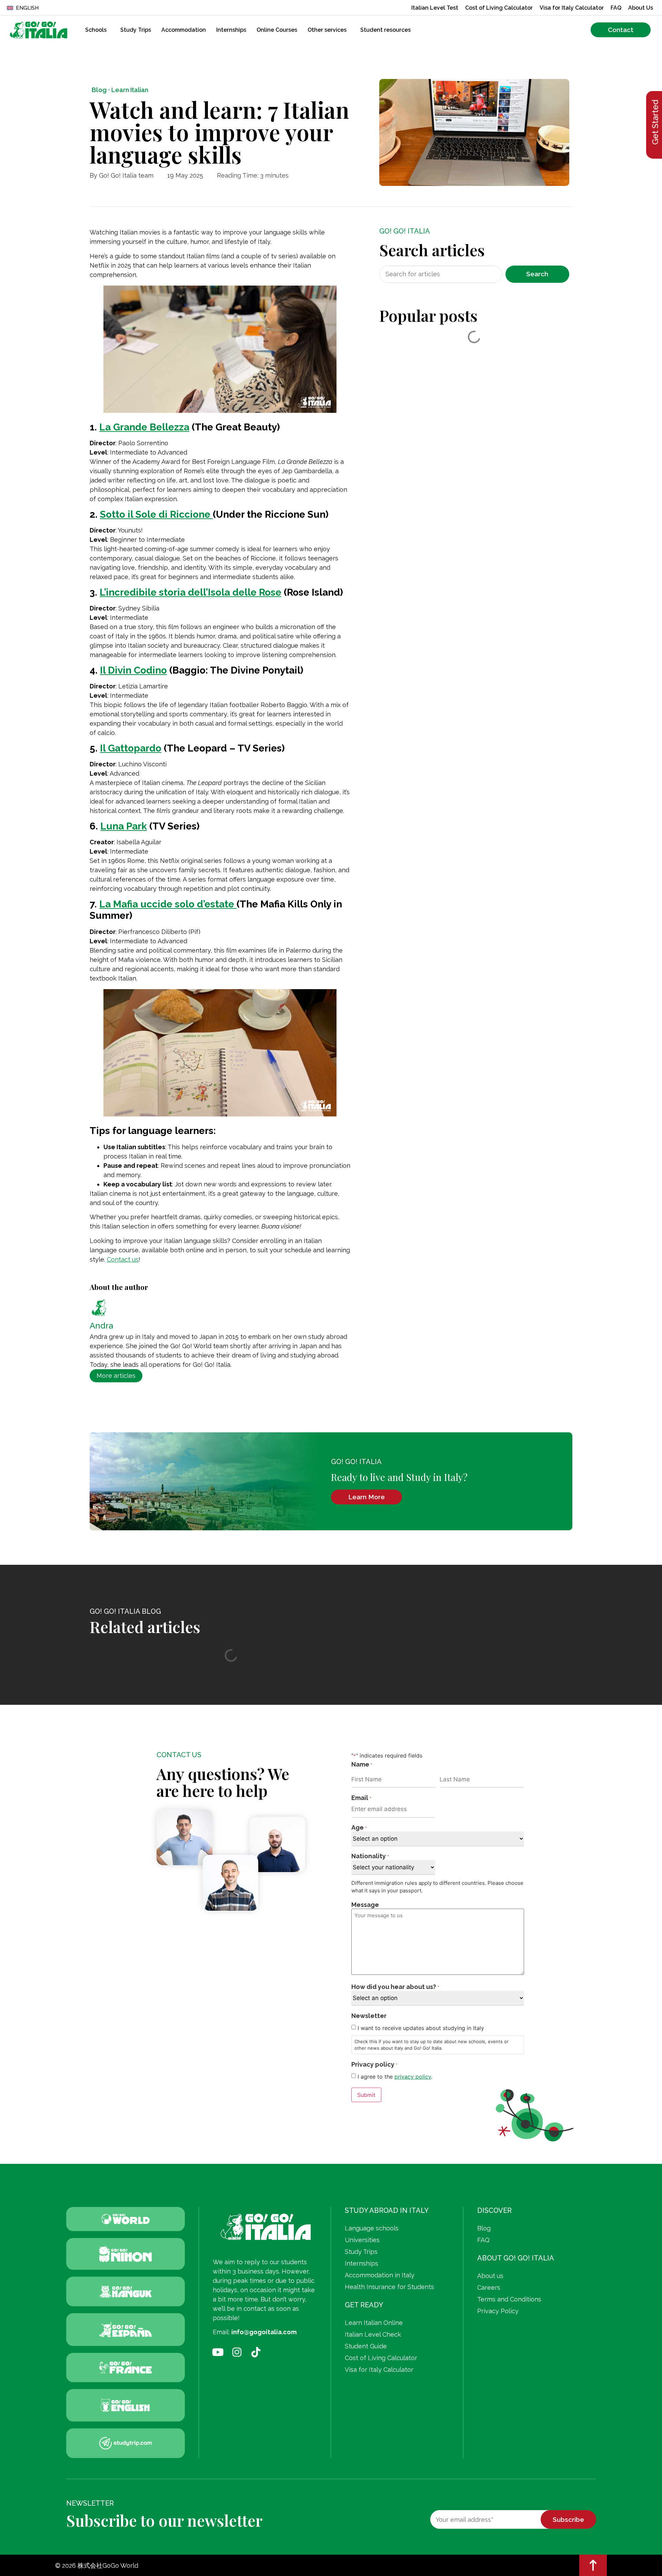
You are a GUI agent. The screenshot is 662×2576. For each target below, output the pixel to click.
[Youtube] (218, 2352)
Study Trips (136, 30)
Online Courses (277, 30)
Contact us (123, 1259)
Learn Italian (130, 90)
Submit (366, 2095)
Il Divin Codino (133, 670)
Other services (327, 30)
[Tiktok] (256, 2352)
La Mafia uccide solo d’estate (168, 904)
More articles (116, 1376)
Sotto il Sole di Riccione (156, 514)
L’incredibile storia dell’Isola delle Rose (190, 592)
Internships (231, 30)
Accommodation (184, 30)
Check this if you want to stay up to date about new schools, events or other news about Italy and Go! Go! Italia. (432, 2045)
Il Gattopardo (131, 748)
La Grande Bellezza (144, 427)
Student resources (385, 30)
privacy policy (413, 2077)
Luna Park (124, 826)
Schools (96, 30)
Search (537, 274)
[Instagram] (237, 2352)
